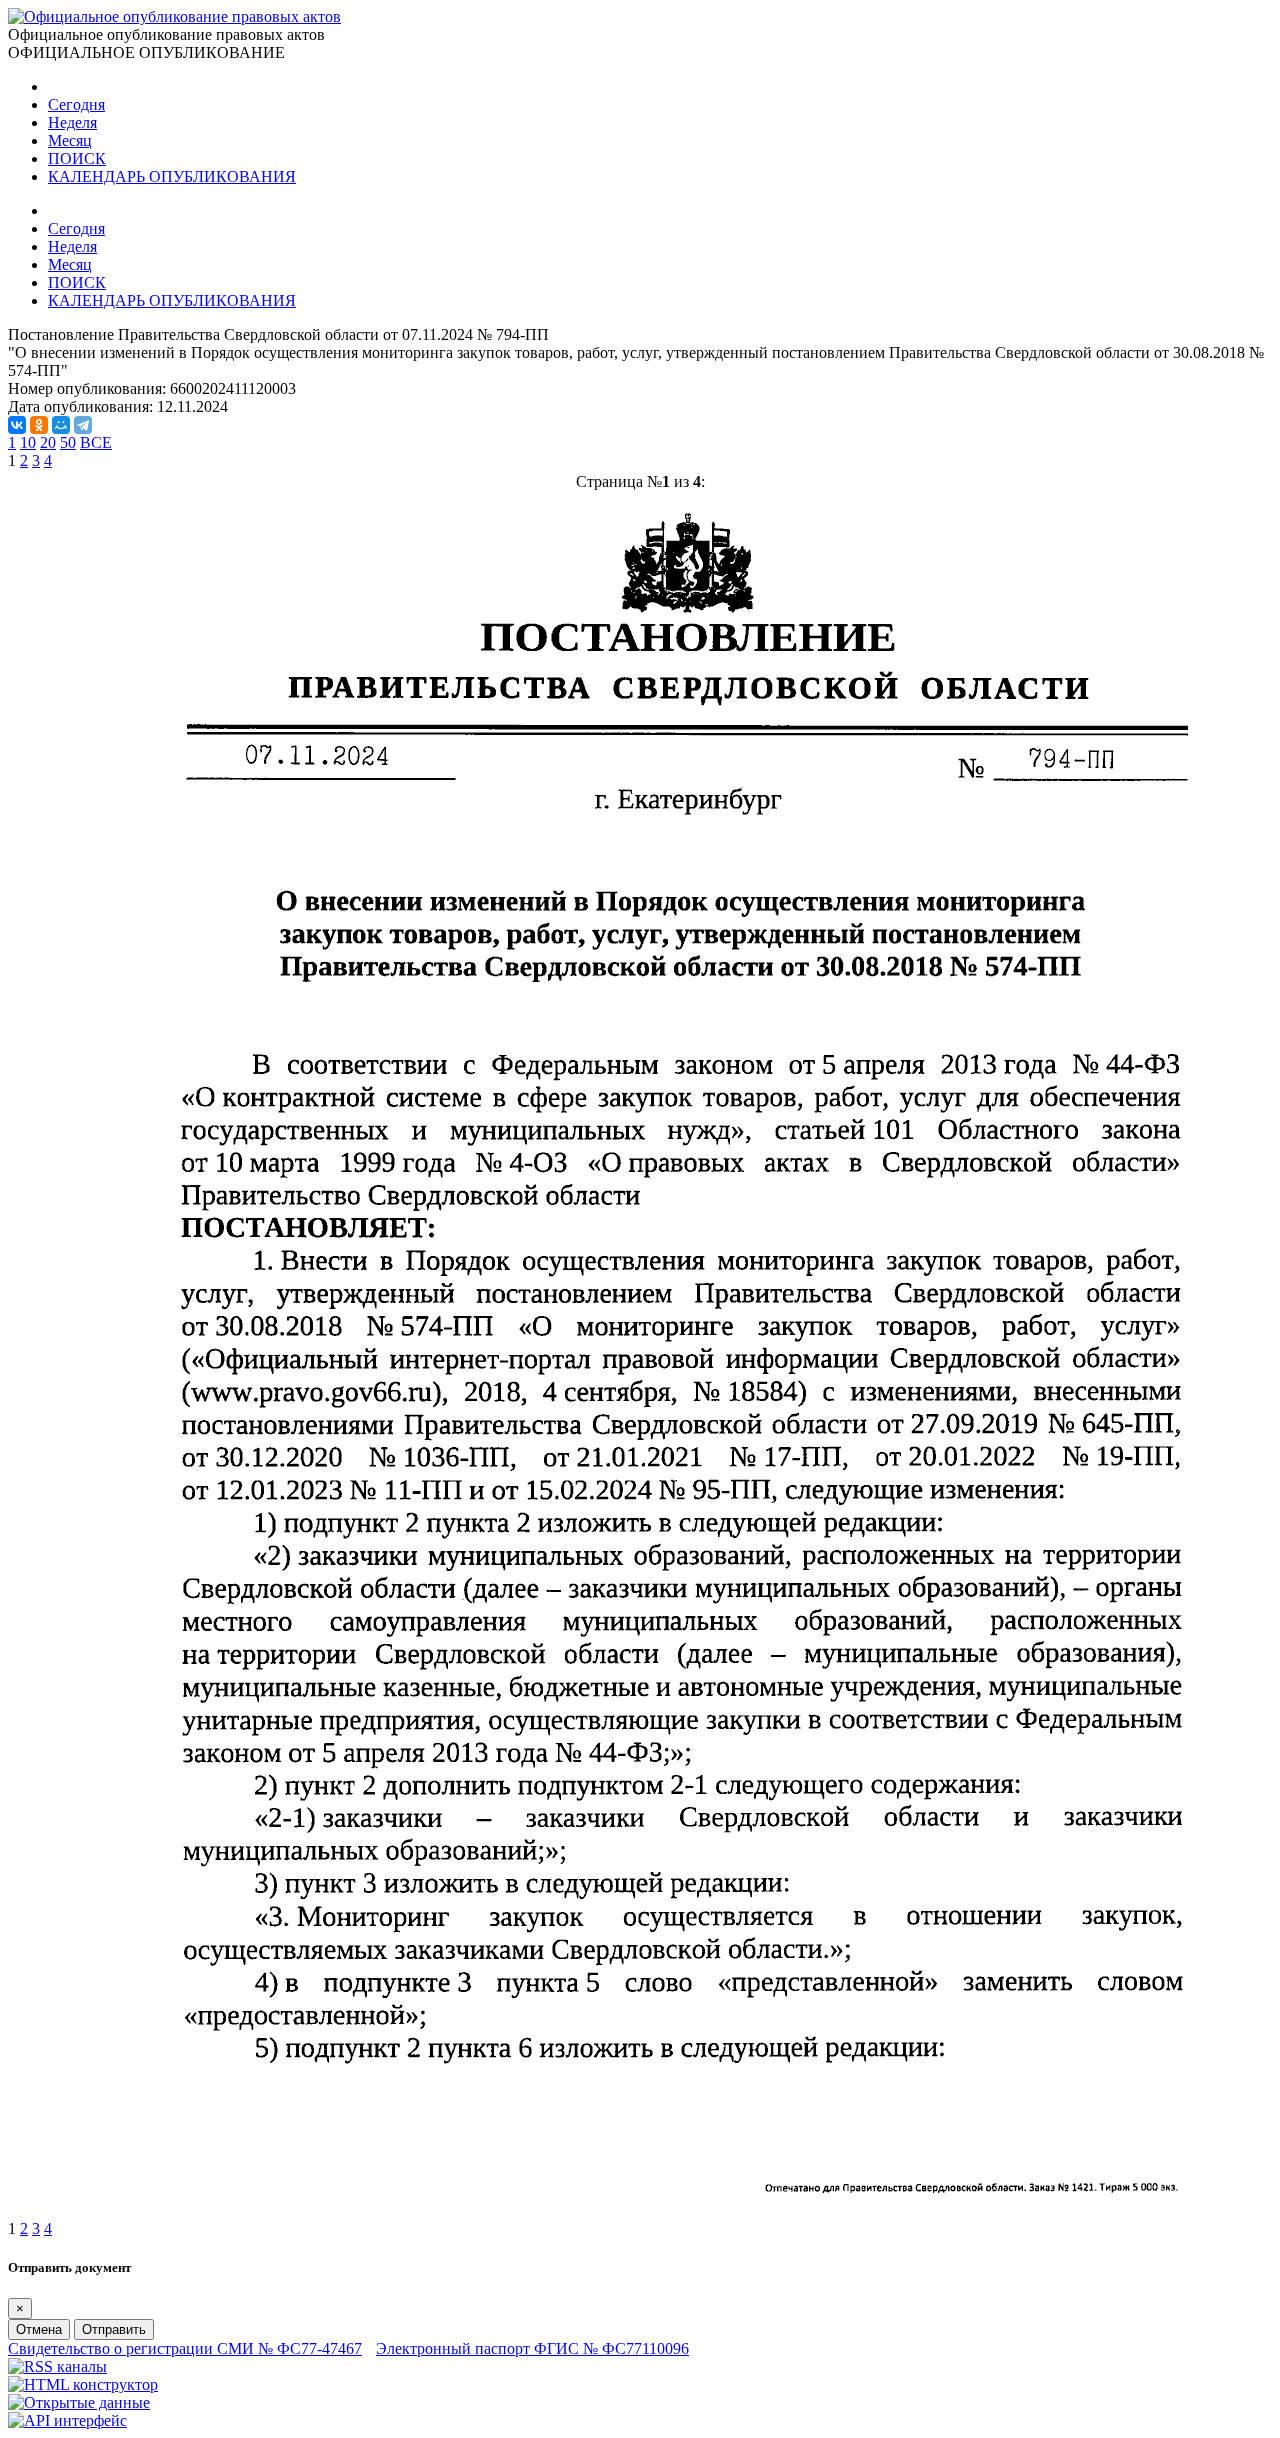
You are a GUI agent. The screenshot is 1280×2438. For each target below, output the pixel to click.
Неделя (72, 122)
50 (68, 442)
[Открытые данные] (79, 2402)
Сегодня (76, 104)
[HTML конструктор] (83, 2384)
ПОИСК (77, 158)
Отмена (39, 2329)
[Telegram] (83, 425)
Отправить (114, 2329)
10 (28, 442)
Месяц (70, 140)
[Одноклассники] (39, 425)
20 (48, 442)
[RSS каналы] (57, 2366)
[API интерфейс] (67, 2420)
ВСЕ (96, 442)
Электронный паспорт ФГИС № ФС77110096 (532, 2348)
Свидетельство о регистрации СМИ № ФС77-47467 (185, 2348)
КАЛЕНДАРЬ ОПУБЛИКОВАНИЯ (172, 176)
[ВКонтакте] (17, 425)
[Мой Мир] (61, 425)
